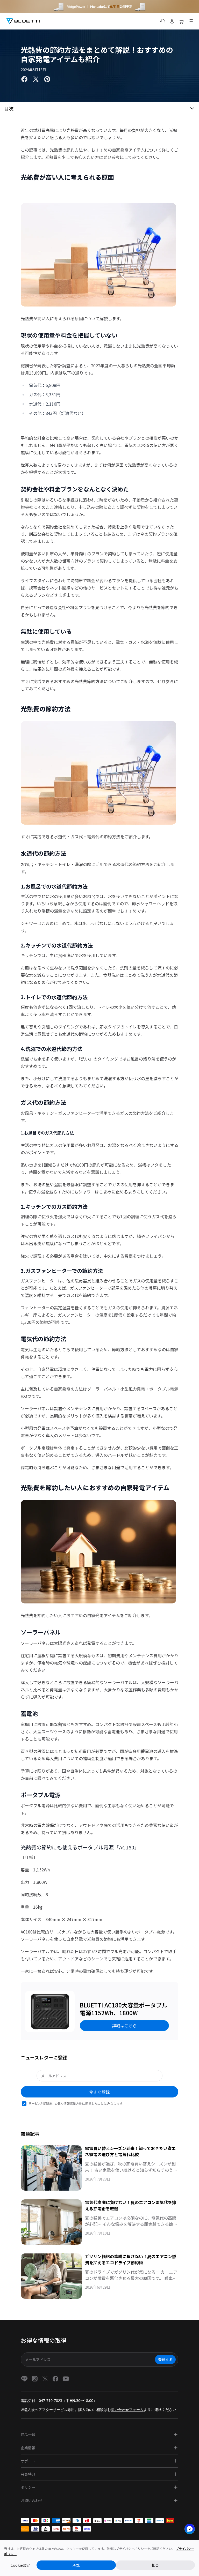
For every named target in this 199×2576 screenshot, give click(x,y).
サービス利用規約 (41, 2103)
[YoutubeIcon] (66, 2379)
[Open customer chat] (190, 2529)
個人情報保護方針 (70, 2103)
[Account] (172, 21)
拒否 (155, 2565)
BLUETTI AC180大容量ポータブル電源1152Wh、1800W (124, 2009)
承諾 (76, 2565)
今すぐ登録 (99, 2092)
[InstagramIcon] (35, 2379)
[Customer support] (163, 21)
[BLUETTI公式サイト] (23, 21)
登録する (165, 2360)
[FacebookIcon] (55, 2379)
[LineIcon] (24, 2379)
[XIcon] (45, 2379)
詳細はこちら (124, 2026)
